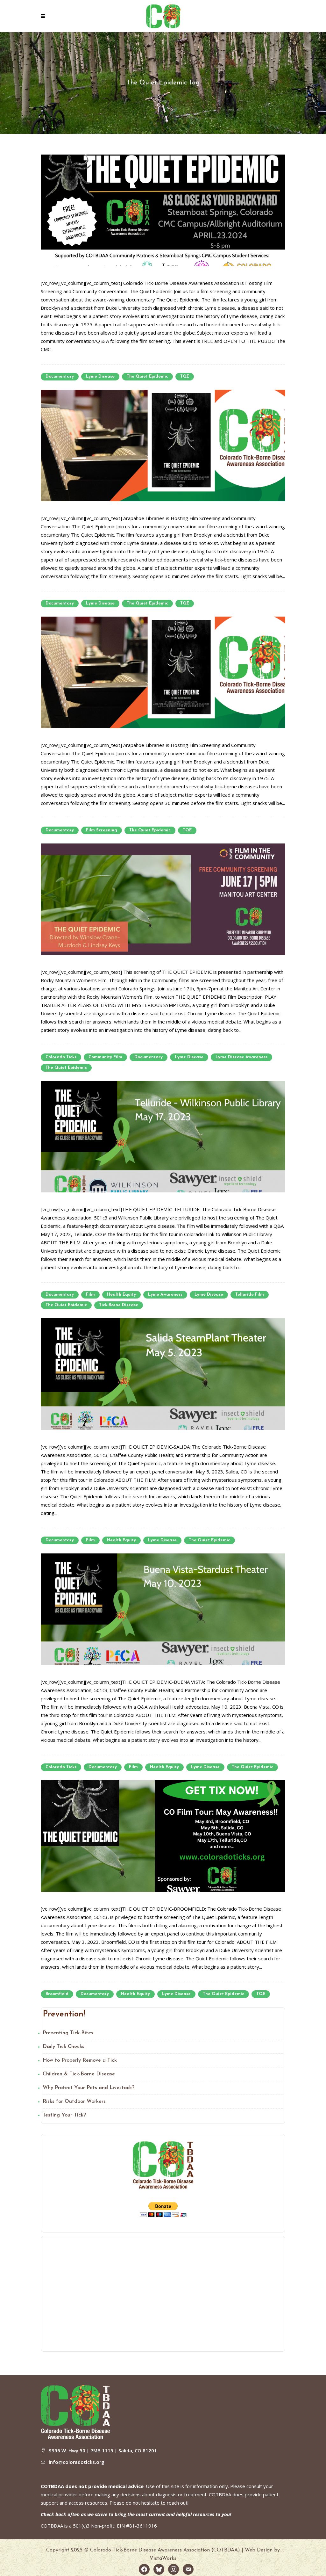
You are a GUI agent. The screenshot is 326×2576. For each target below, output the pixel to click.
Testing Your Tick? (64, 2115)
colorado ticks (61, 1057)
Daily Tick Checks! (64, 2047)
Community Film (105, 1057)
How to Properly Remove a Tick (80, 2060)
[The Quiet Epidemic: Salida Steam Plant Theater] (163, 1373)
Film (90, 1295)
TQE (185, 376)
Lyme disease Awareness (241, 1057)
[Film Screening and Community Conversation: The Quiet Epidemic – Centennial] (163, 445)
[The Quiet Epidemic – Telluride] (163, 1136)
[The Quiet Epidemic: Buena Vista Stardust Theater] (163, 1609)
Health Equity (121, 1295)
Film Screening (102, 830)
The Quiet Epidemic (147, 376)
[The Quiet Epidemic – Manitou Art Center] (163, 899)
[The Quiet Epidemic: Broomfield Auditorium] (163, 1835)
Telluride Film (250, 1295)
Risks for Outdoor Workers (74, 2102)
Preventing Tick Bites (68, 2033)
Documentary (60, 376)
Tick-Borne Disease (119, 1305)
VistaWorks (163, 2558)
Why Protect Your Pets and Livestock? (89, 2088)
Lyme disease (100, 376)
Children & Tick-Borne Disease (79, 2074)
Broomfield (57, 1994)
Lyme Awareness (165, 1295)
